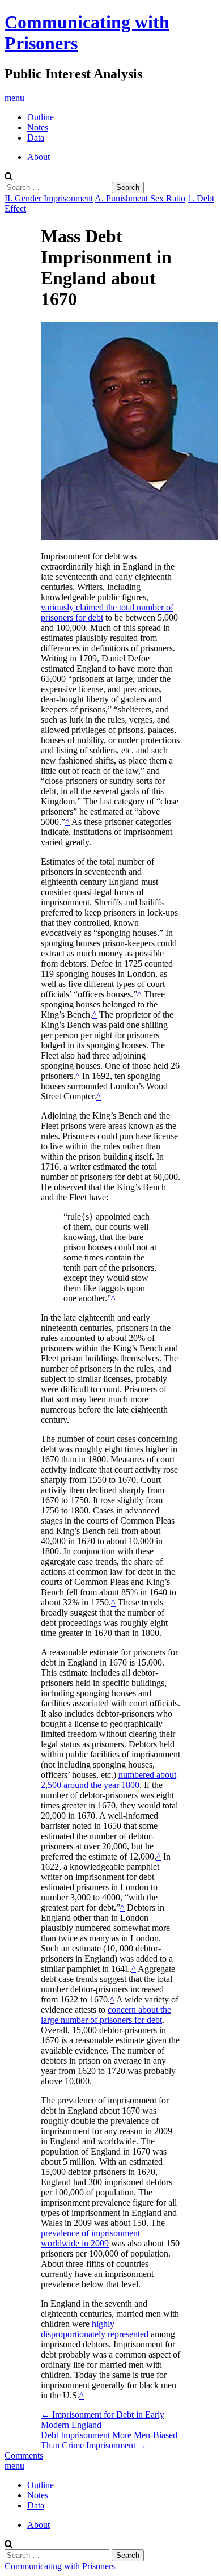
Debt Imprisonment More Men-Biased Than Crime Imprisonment (109, 2440)
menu (14, 98)
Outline (41, 117)
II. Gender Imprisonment (49, 198)
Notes (38, 127)
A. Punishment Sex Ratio (140, 198)
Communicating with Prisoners (60, 2566)
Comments (24, 2455)
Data (36, 138)
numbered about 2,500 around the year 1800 (109, 1780)
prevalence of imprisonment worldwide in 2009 (90, 2238)
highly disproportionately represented (95, 2329)
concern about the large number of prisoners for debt (106, 2015)
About (39, 157)
